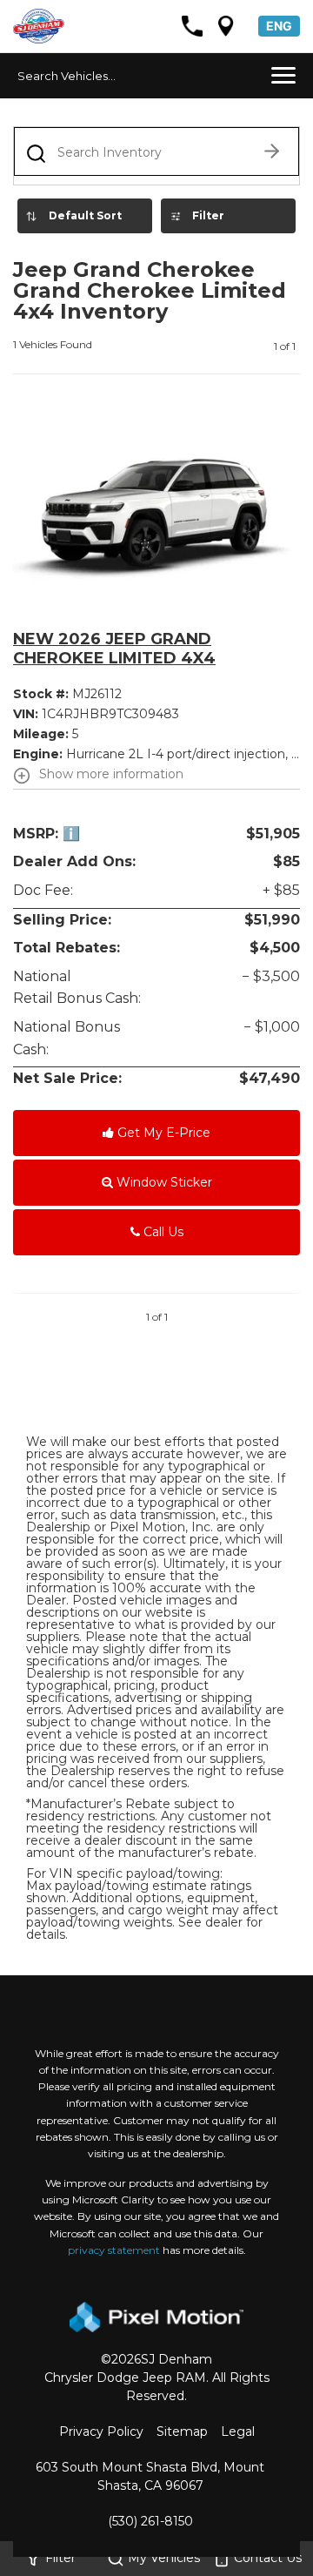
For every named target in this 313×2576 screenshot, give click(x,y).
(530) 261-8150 (150, 2521)
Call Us (162, 1232)
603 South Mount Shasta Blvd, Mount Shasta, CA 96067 (150, 2476)
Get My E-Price (162, 1133)
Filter (208, 215)
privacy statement (114, 2250)
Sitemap (182, 2431)
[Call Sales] (192, 26)
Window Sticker (163, 1182)
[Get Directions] (226, 26)
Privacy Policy (101, 2431)
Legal (238, 2431)
